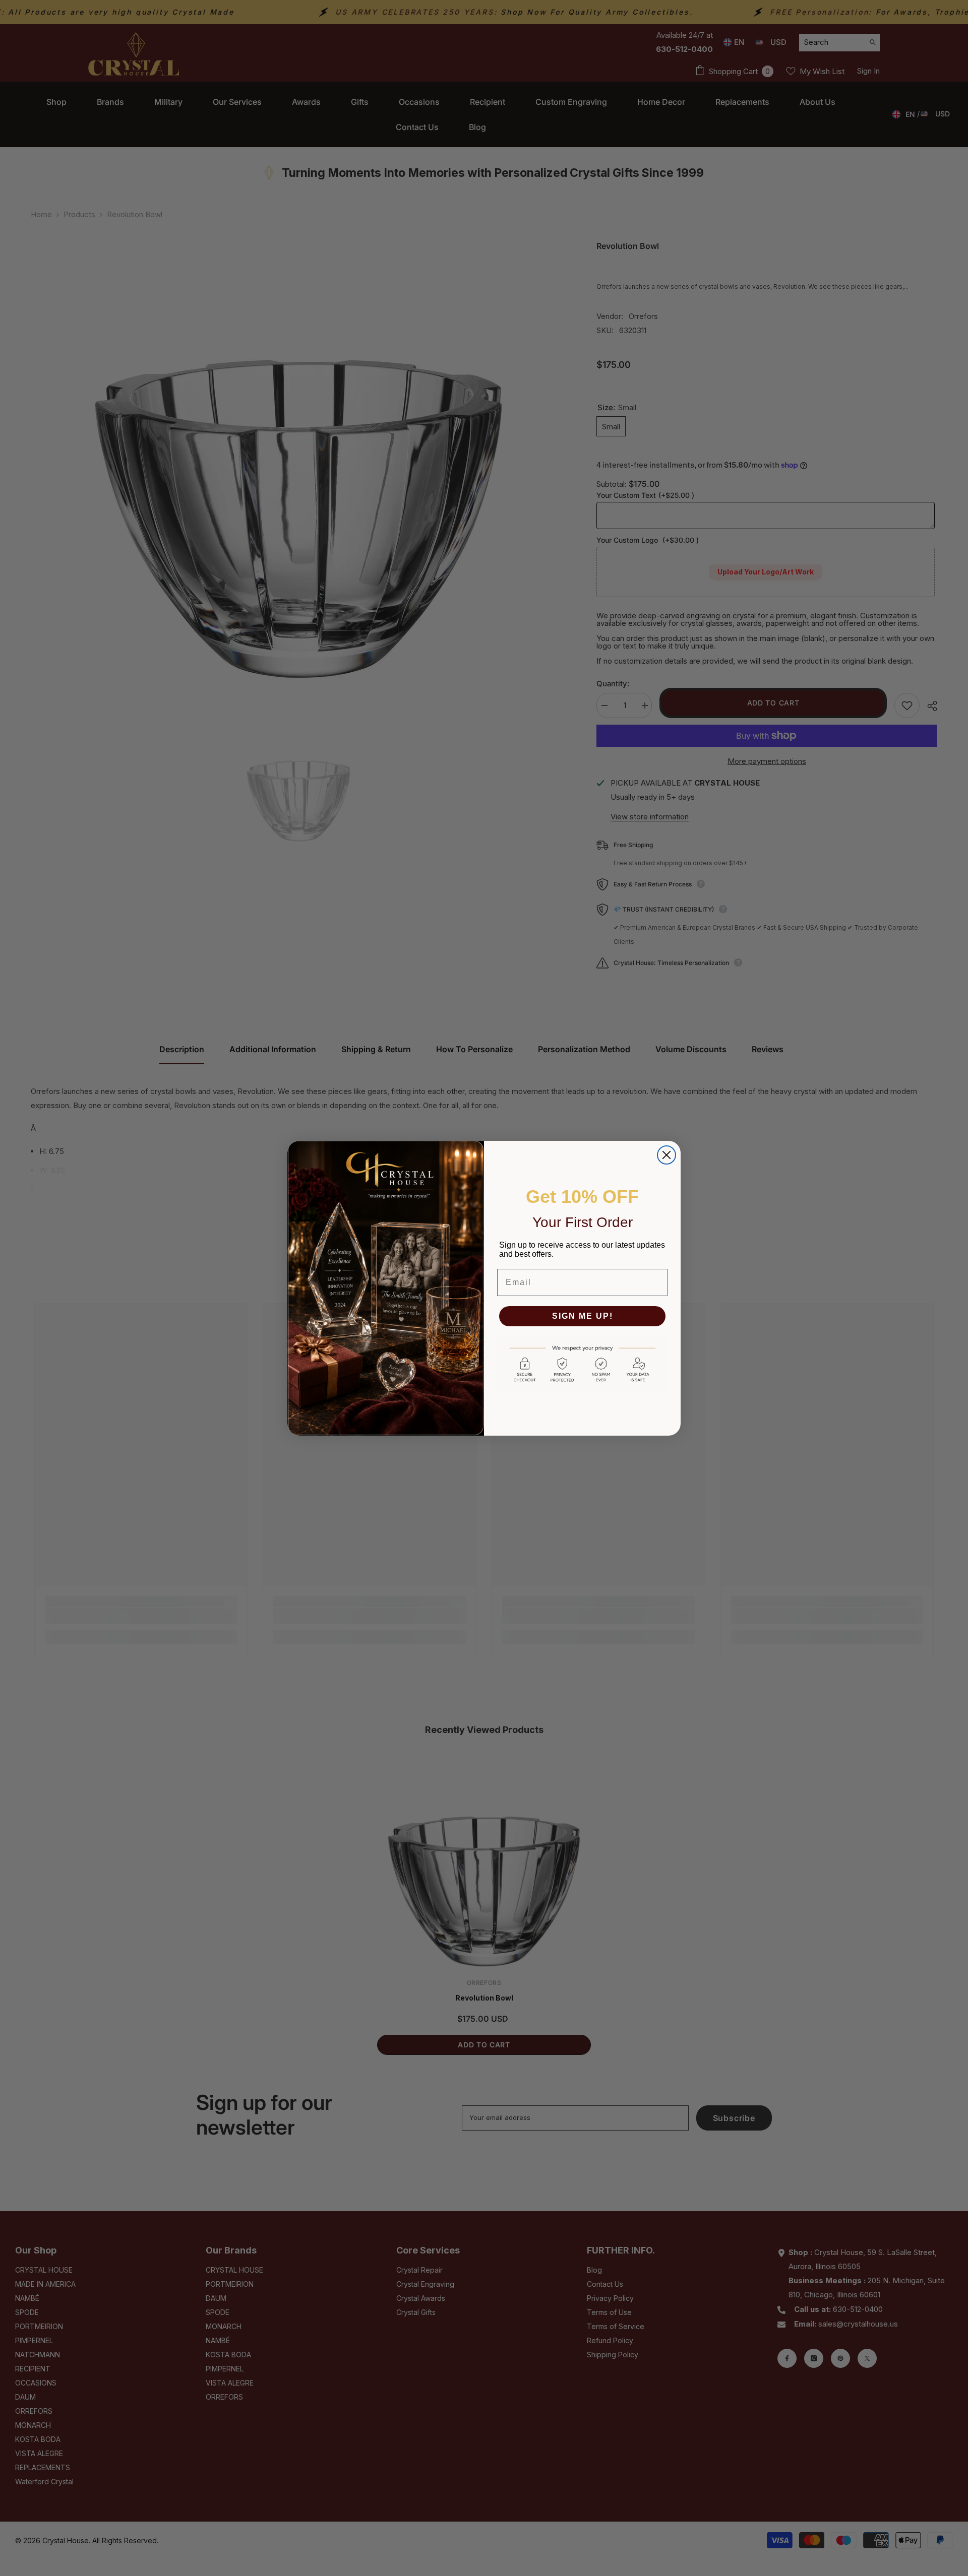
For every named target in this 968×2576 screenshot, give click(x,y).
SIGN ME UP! (583, 1316)
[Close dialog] (667, 1155)
